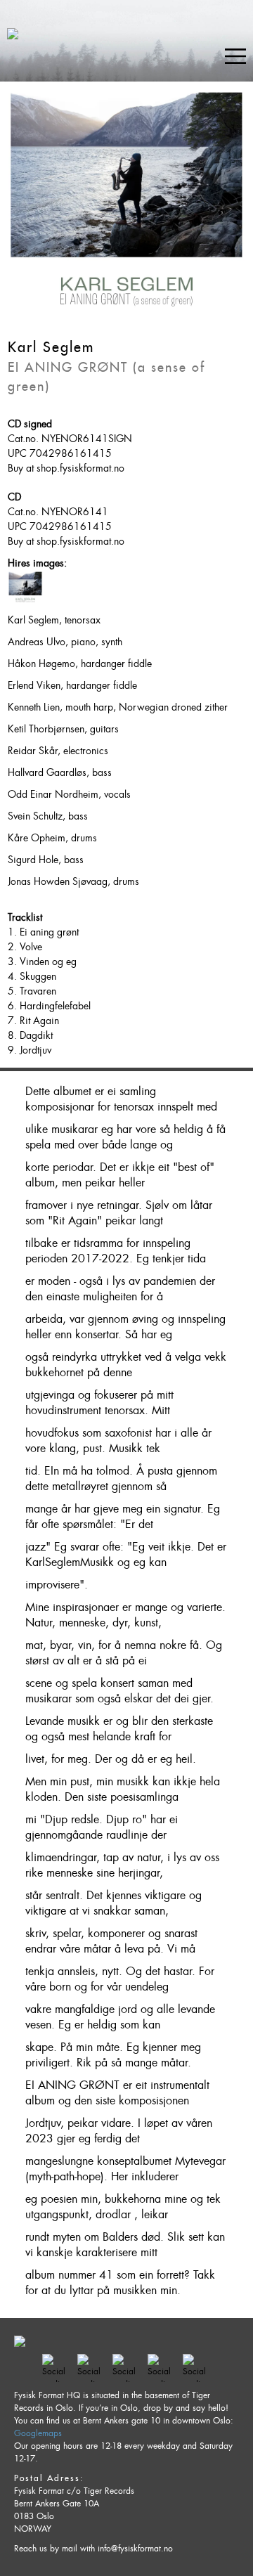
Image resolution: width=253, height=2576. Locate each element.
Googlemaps (38, 2433)
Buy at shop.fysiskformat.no (66, 468)
